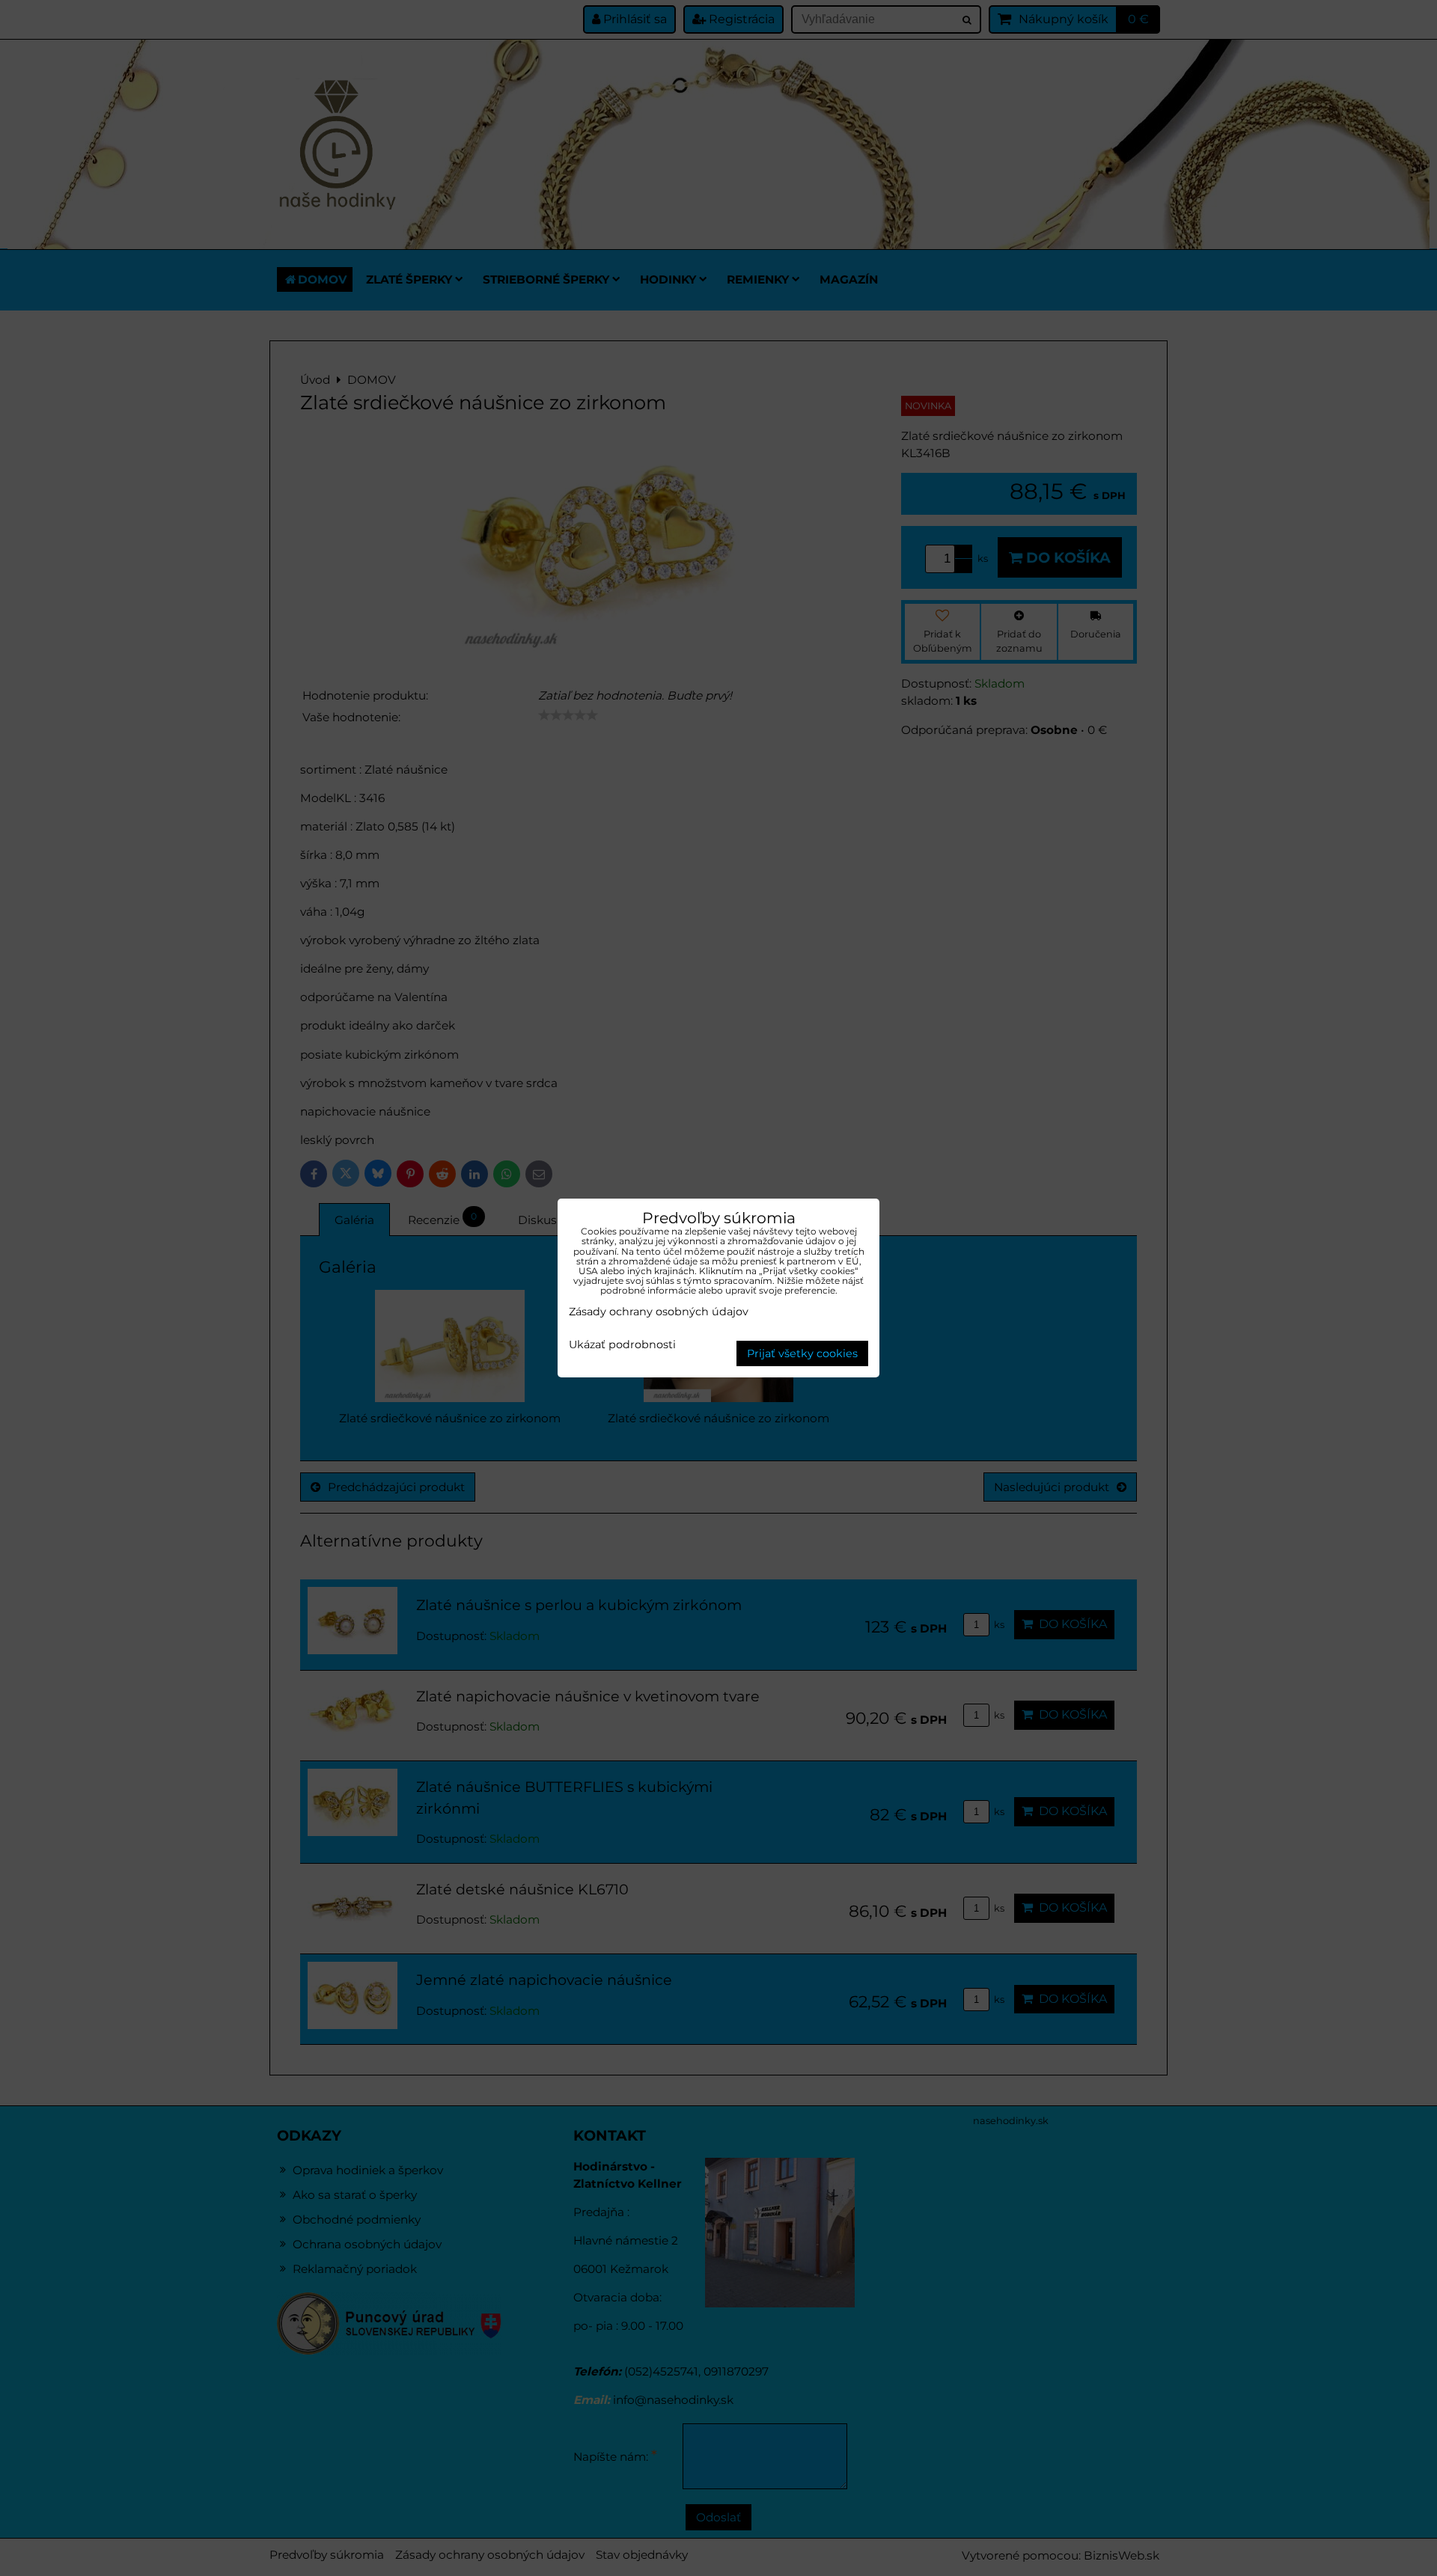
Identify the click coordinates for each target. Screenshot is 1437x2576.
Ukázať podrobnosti (622, 1345)
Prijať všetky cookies (802, 1353)
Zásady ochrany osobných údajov (659, 1312)
